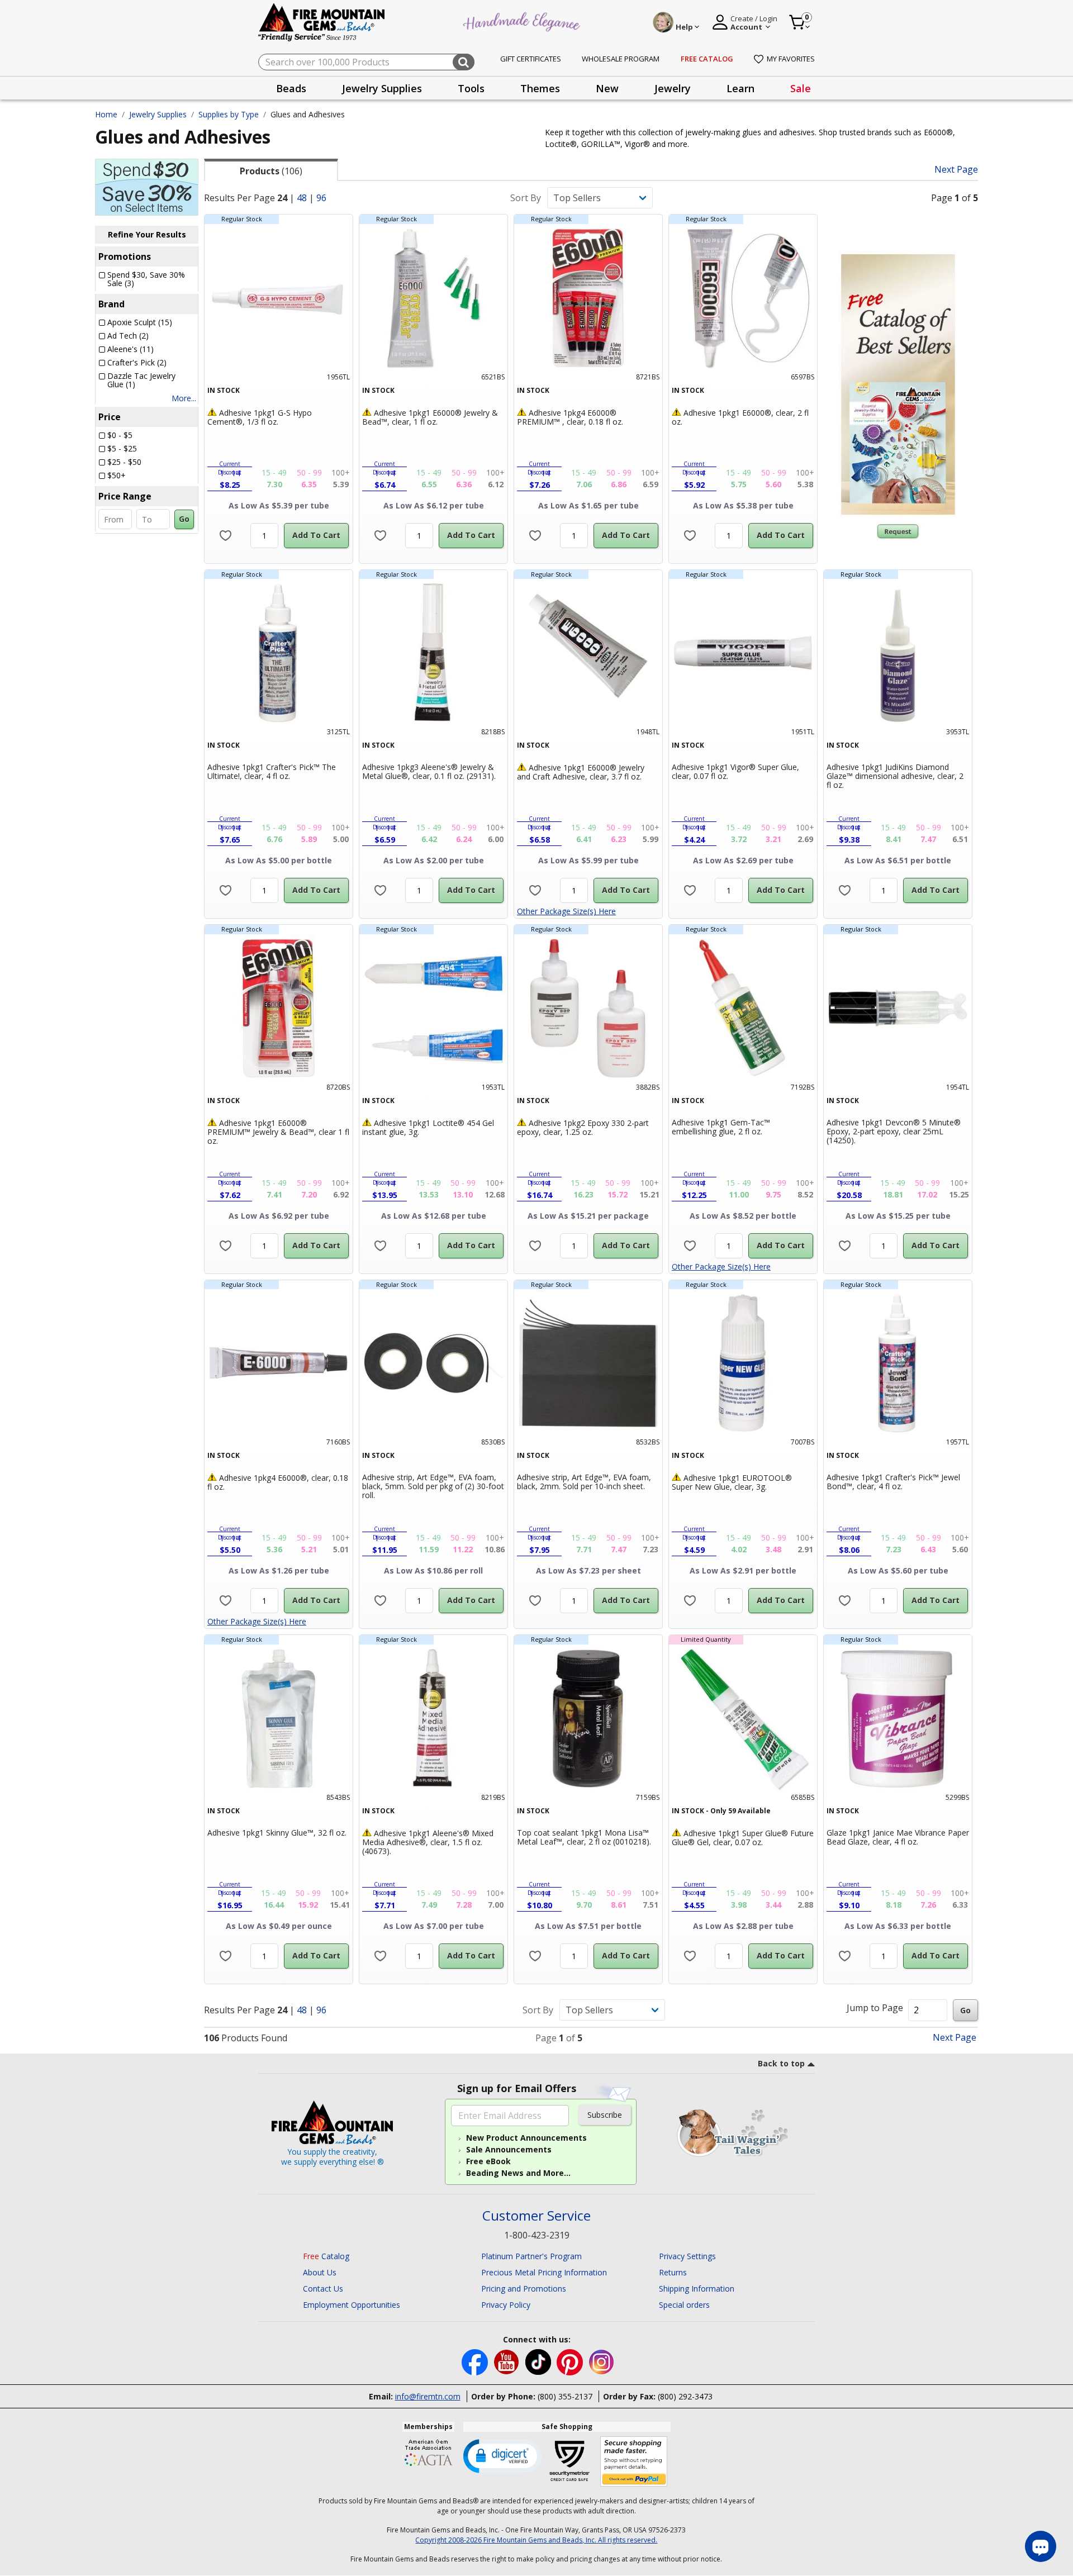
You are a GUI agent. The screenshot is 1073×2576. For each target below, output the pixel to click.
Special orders (684, 2305)
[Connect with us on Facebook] (476, 2361)
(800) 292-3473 (685, 2396)
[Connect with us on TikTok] (539, 2361)
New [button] (607, 88)
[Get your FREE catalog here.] (898, 384)
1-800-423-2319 (537, 2235)
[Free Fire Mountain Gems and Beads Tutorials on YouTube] (508, 2361)
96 (321, 198)
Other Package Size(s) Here (566, 911)
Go (184, 519)
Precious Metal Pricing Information (544, 2272)
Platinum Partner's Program (531, 2256)
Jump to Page (875, 2008)
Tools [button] (471, 88)
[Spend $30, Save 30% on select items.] (147, 186)
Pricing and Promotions (524, 2289)
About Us (320, 2272)
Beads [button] (291, 88)
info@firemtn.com (428, 2396)
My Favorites (791, 59)
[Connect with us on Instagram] (602, 2361)
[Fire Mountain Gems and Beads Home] (322, 22)
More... (184, 398)
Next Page (956, 170)
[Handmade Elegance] (523, 20)
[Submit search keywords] (464, 62)
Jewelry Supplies (158, 114)
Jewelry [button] (673, 88)
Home (106, 114)
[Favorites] (225, 536)
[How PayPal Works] (634, 2462)
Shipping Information (697, 2289)
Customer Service (536, 2216)
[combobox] (366, 62)
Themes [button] (540, 88)
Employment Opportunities (352, 2305)
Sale (801, 88)
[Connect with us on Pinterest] (571, 2361)
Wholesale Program (621, 59)
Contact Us (323, 2289)
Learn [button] (740, 88)
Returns (673, 2272)
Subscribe (605, 2115)
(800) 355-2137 (565, 2396)
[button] (502, 2455)
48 (302, 198)
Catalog (326, 2256)
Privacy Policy (506, 2305)
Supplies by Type (229, 114)
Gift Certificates (531, 59)
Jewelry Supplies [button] (382, 88)
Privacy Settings (687, 2256)
